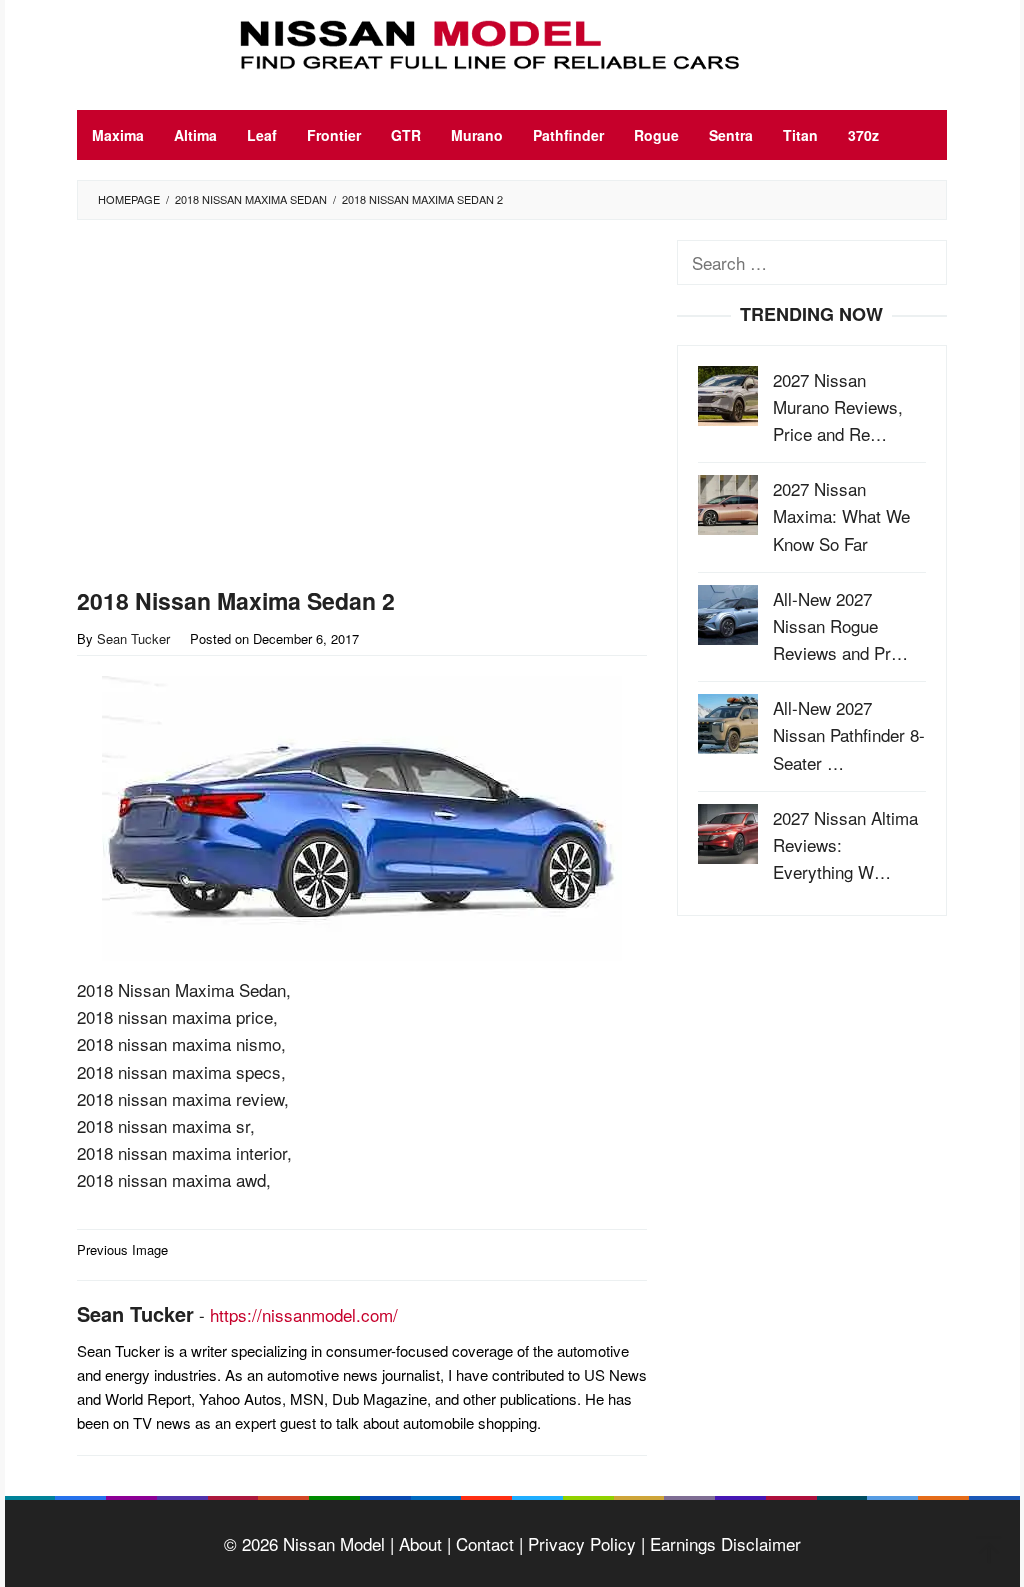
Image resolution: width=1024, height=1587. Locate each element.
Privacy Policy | (584, 1543)
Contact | (487, 1543)
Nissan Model (334, 1543)
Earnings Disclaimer (723, 1543)
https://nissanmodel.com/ (304, 1314)
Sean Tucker (135, 1313)
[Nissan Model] (512, 41)
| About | (418, 1543)
